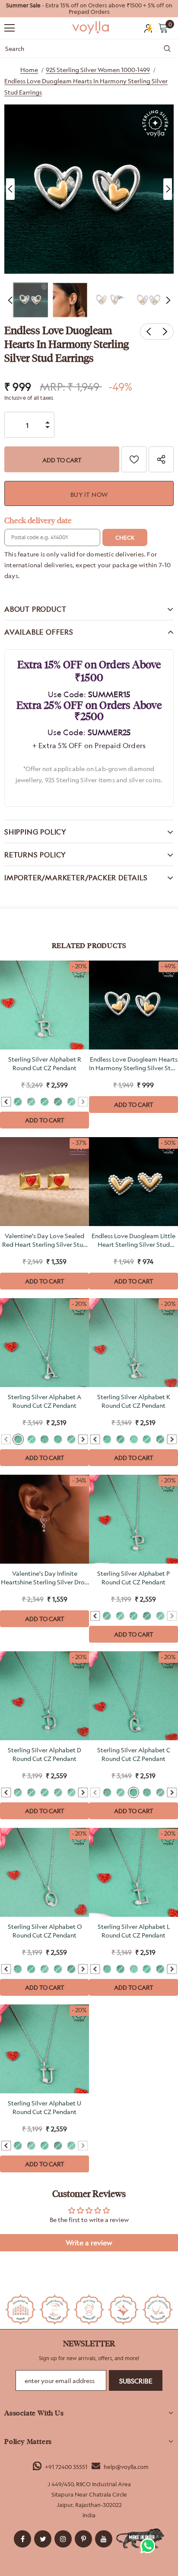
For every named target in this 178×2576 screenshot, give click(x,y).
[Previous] (10, 189)
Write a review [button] (89, 2243)
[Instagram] (63, 2539)
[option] (89, 9)
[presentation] (6, 1102)
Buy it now (89, 495)
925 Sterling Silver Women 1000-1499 (98, 70)
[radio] (18, 1102)
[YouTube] (104, 2539)
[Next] (168, 189)
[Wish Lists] (134, 459)
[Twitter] (43, 2539)
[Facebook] (22, 2539)
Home (29, 70)
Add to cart (45, 1120)
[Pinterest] (83, 2539)
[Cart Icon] (163, 28)
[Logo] (91, 28)
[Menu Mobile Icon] (10, 28)
